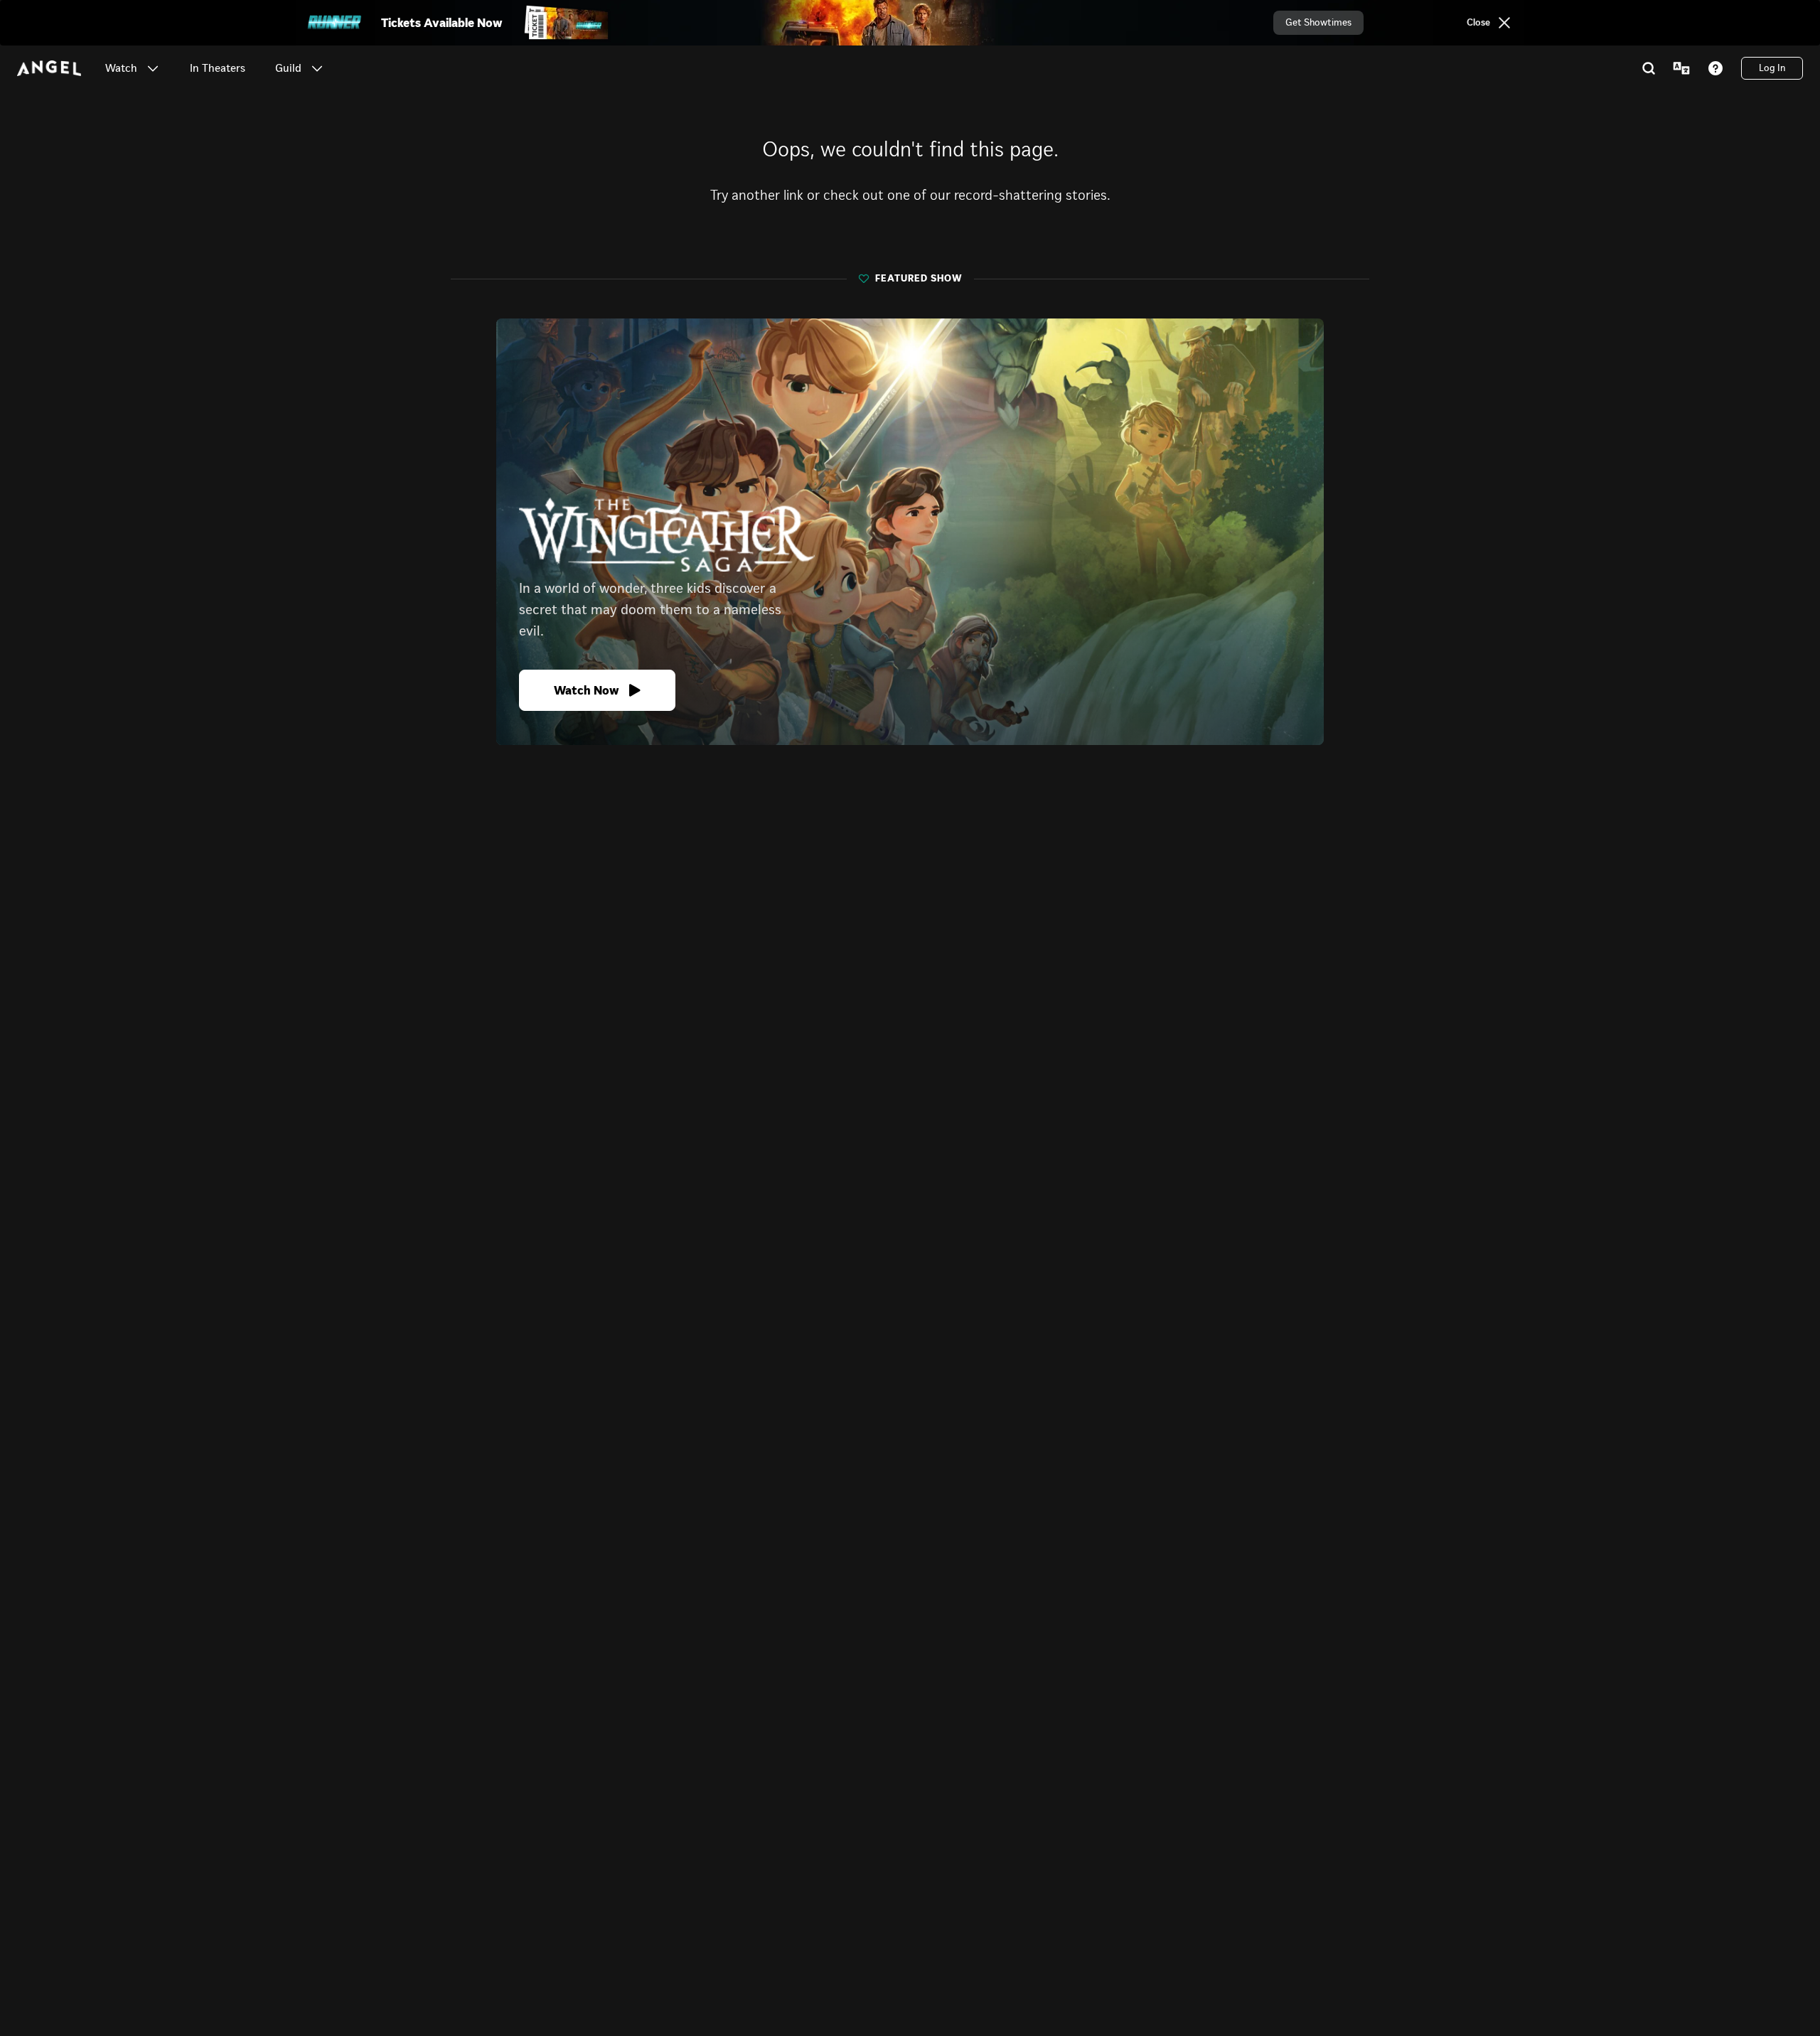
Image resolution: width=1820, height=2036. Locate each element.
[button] (153, 68)
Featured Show (919, 279)
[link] (218, 68)
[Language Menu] (1681, 68)
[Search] (1649, 68)
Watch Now (587, 690)
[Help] (1715, 68)
